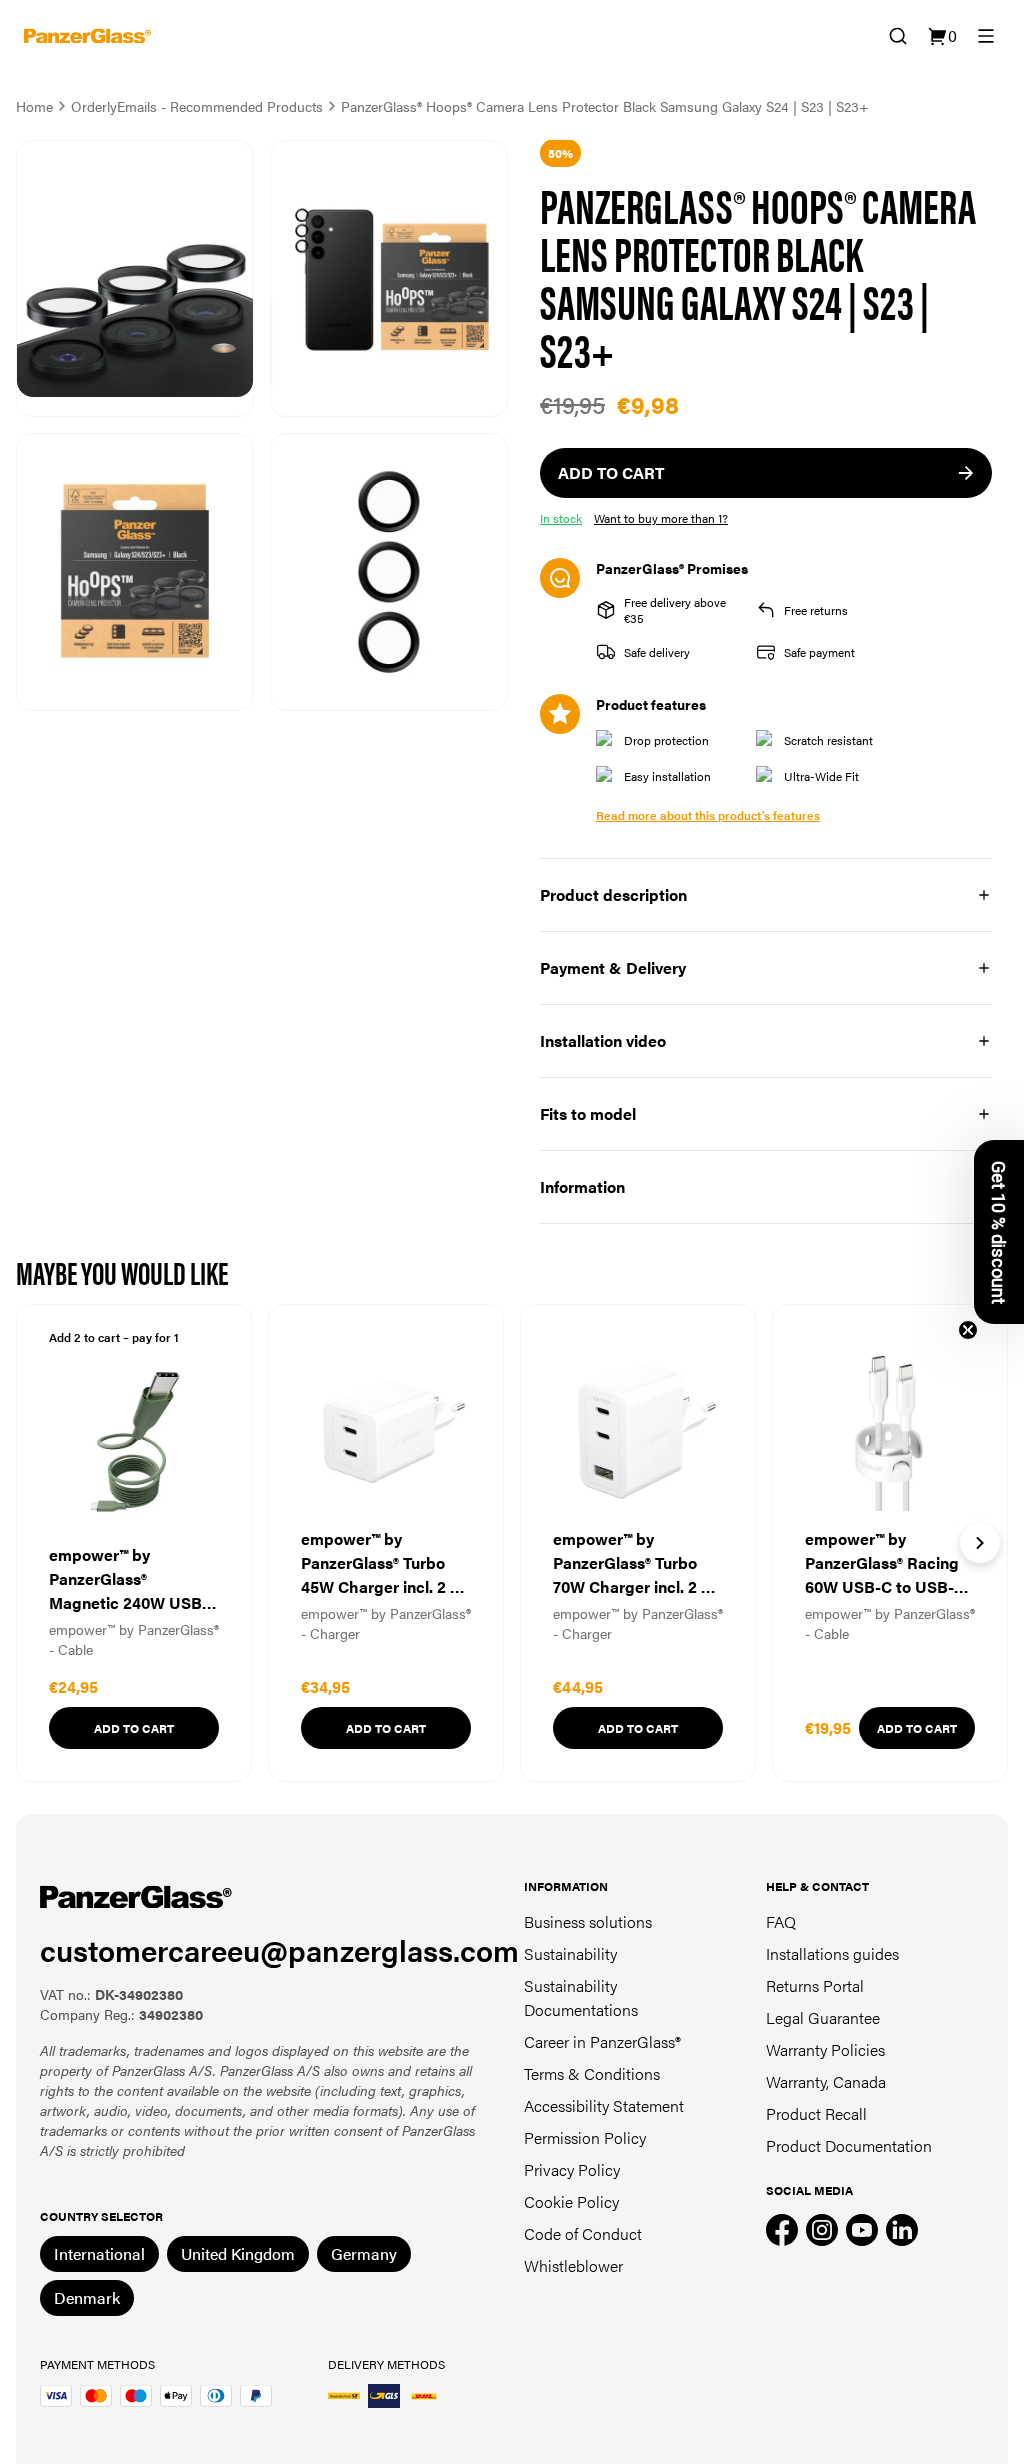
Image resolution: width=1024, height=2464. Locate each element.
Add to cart (134, 1728)
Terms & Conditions (592, 2073)
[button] (999, 1232)
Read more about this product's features (708, 815)
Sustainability (570, 1953)
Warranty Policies (825, 2049)
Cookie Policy (571, 2201)
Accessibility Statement (604, 2105)
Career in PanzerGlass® (602, 2041)
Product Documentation (849, 2145)
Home (34, 106)
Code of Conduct (583, 2233)
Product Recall (816, 2113)
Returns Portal (815, 1985)
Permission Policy (585, 2137)
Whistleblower (573, 2265)
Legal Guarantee (823, 2017)
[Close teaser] (968, 1330)
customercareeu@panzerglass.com (279, 1949)
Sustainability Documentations (581, 1997)
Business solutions (588, 1921)
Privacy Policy (572, 2169)
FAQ (781, 1921)
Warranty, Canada (826, 2081)
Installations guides (832, 1953)
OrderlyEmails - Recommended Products (197, 106)
